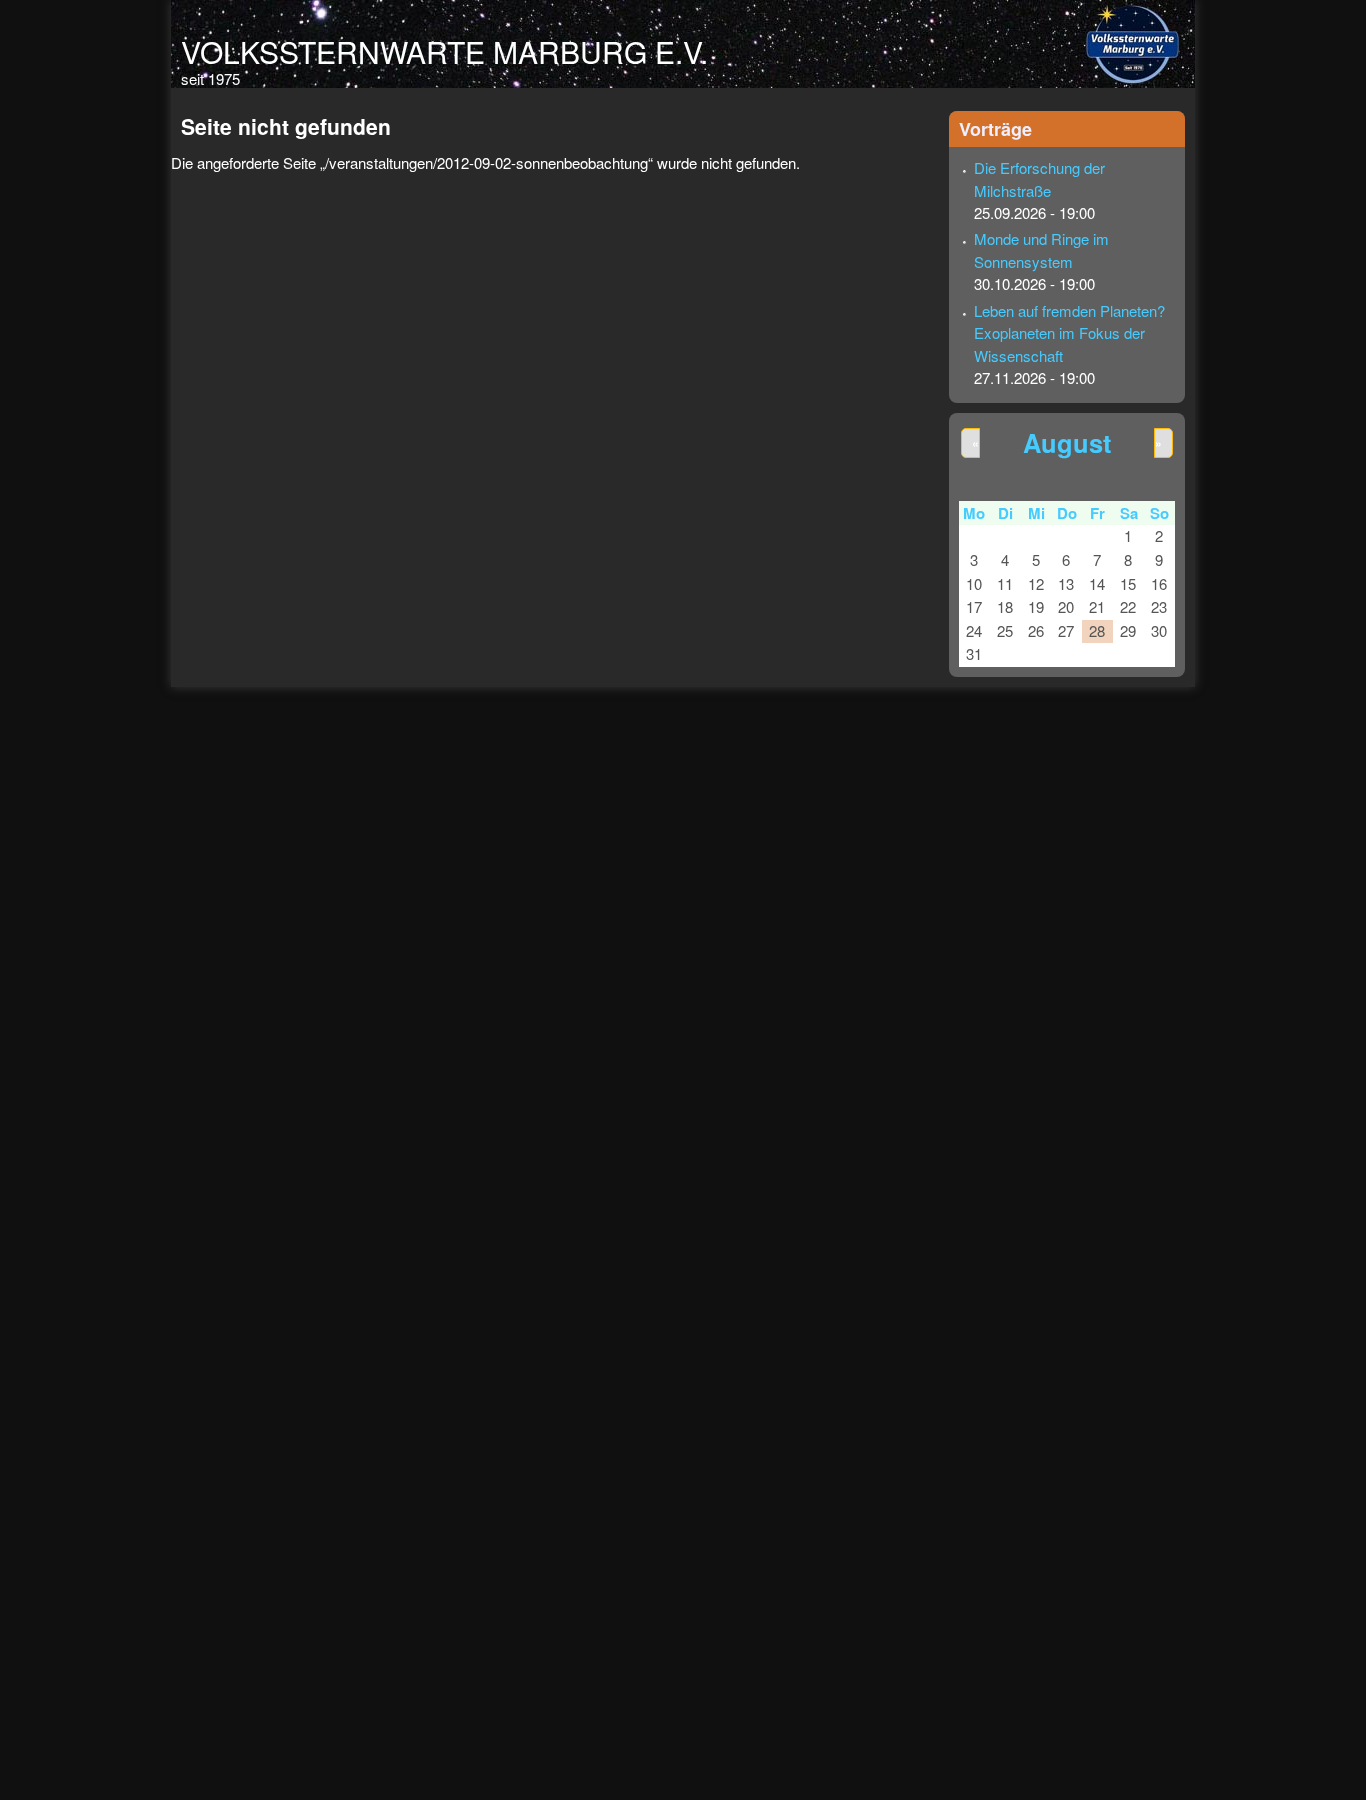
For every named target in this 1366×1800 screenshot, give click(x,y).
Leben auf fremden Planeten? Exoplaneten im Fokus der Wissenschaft (1069, 333)
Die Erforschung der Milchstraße (1039, 179)
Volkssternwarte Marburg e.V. (444, 51)
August (1067, 442)
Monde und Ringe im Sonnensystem (1041, 250)
